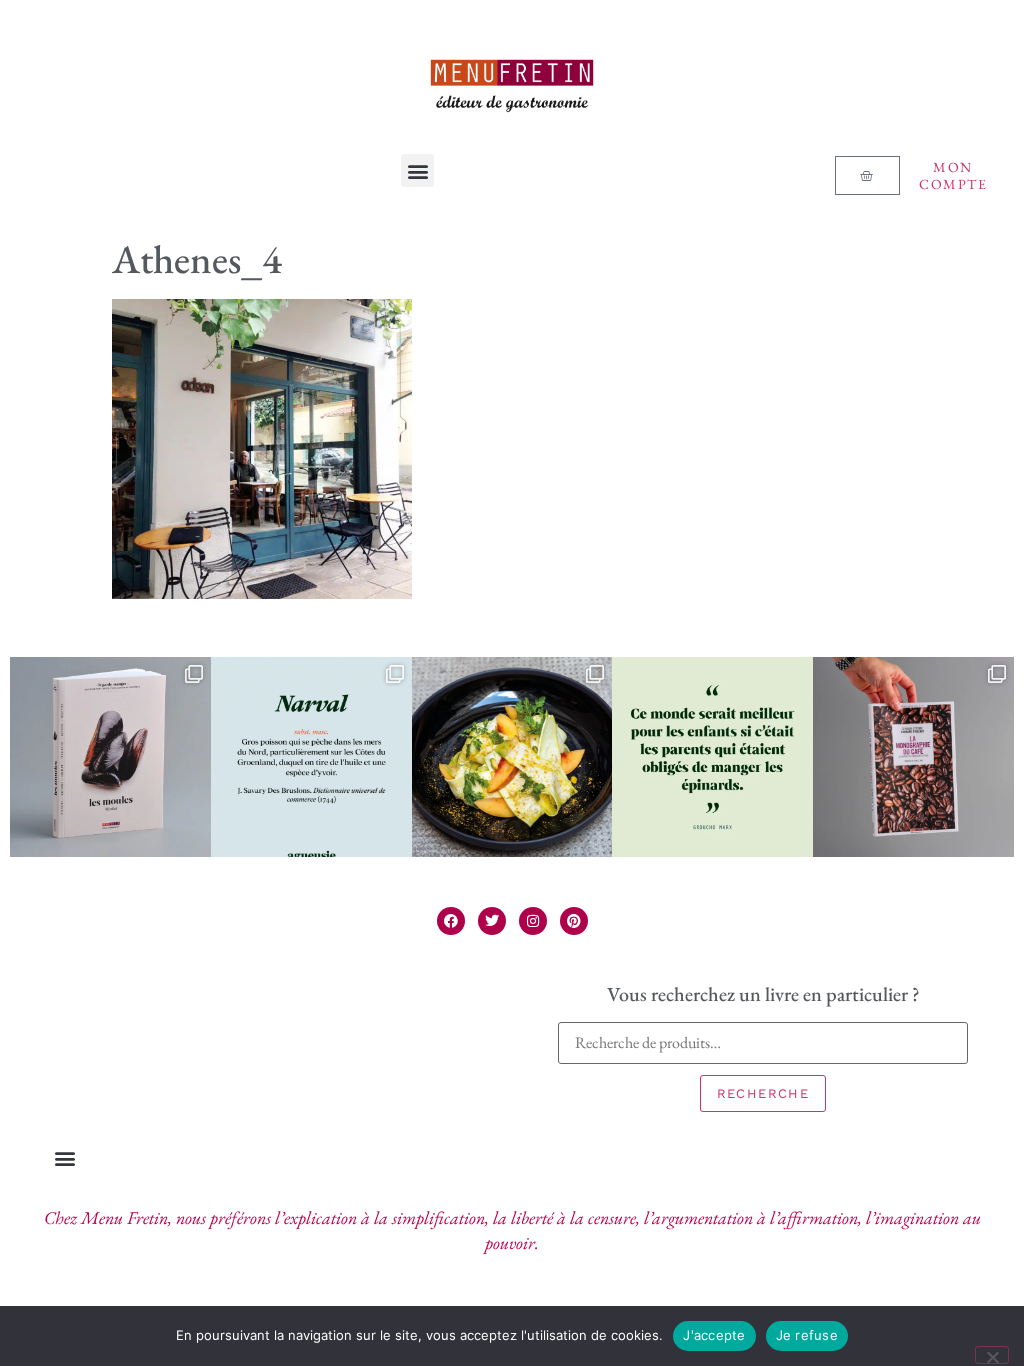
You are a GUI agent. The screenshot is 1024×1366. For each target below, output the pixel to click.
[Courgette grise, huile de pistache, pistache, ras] (512, 757)
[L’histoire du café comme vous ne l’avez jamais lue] (913, 757)
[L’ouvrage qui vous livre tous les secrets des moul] (110, 757)
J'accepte (714, 1335)
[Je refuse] (992, 1355)
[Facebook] (451, 921)
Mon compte (953, 175)
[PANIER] (867, 175)
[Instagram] (533, 921)
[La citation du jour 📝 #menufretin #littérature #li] (712, 757)
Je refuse (807, 1335)
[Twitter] (492, 921)
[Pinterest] (574, 921)
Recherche (763, 1093)
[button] (417, 170)
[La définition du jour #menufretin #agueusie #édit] (311, 757)
